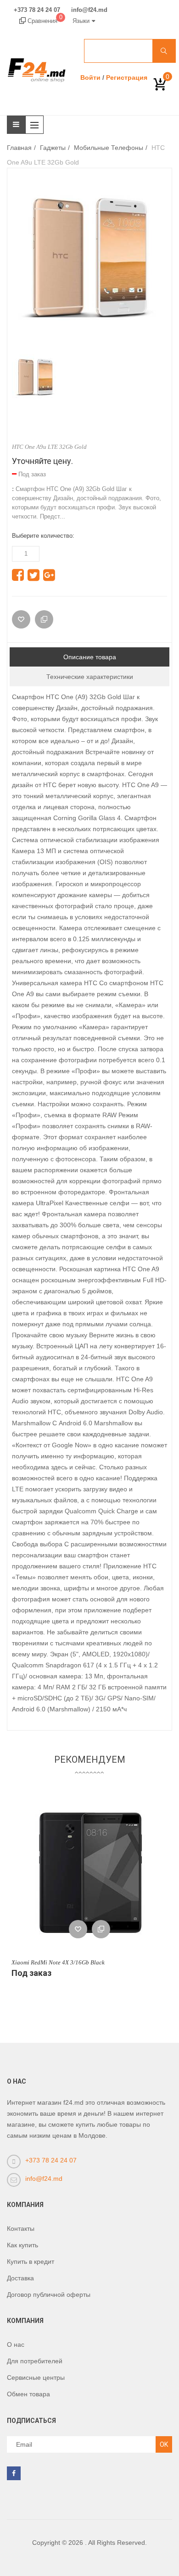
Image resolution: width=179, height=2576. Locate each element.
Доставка (20, 2278)
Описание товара (90, 657)
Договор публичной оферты (49, 2295)
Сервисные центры (36, 2377)
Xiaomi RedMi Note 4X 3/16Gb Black (58, 1962)
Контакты (21, 2228)
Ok (164, 2444)
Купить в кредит (31, 2262)
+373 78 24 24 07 (37, 10)
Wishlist (78, 1929)
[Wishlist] (21, 619)
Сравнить (101, 1929)
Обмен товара (28, 2394)
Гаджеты (53, 148)
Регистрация (127, 77)
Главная (19, 148)
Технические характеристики (90, 677)
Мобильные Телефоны (109, 148)
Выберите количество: (43, 536)
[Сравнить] (44, 619)
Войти (90, 77)
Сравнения (44, 21)
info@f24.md (89, 10)
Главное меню (37, 125)
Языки (81, 21)
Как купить (22, 2245)
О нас (16, 2344)
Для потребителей (35, 2361)
